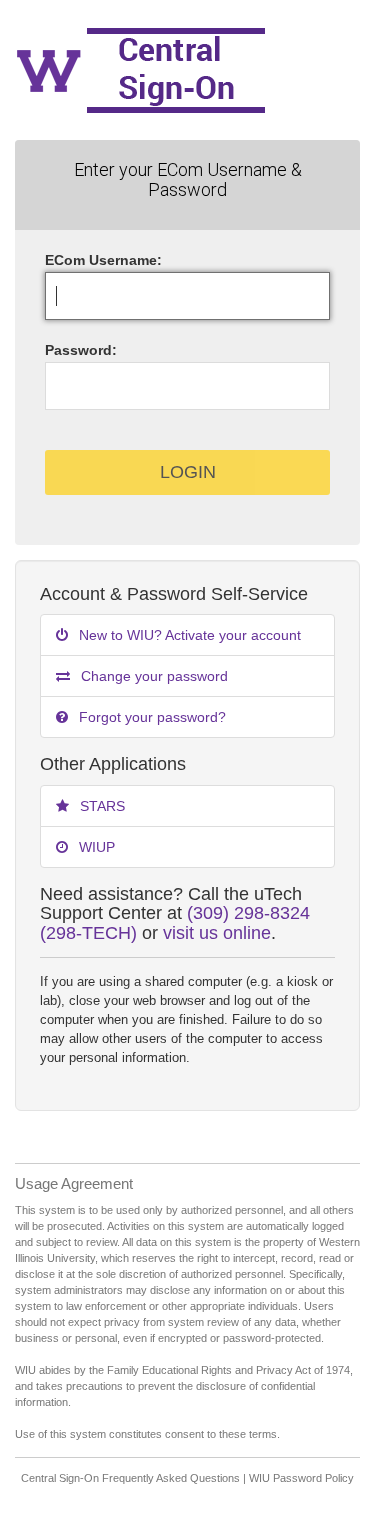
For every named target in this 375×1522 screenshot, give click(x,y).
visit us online (217, 933)
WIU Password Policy (301, 1478)
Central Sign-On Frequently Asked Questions (130, 1478)
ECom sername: (103, 260)
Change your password (152, 676)
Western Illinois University (187, 70)
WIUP (95, 847)
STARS (100, 806)
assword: (81, 350)
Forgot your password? (150, 717)
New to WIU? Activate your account (188, 635)
